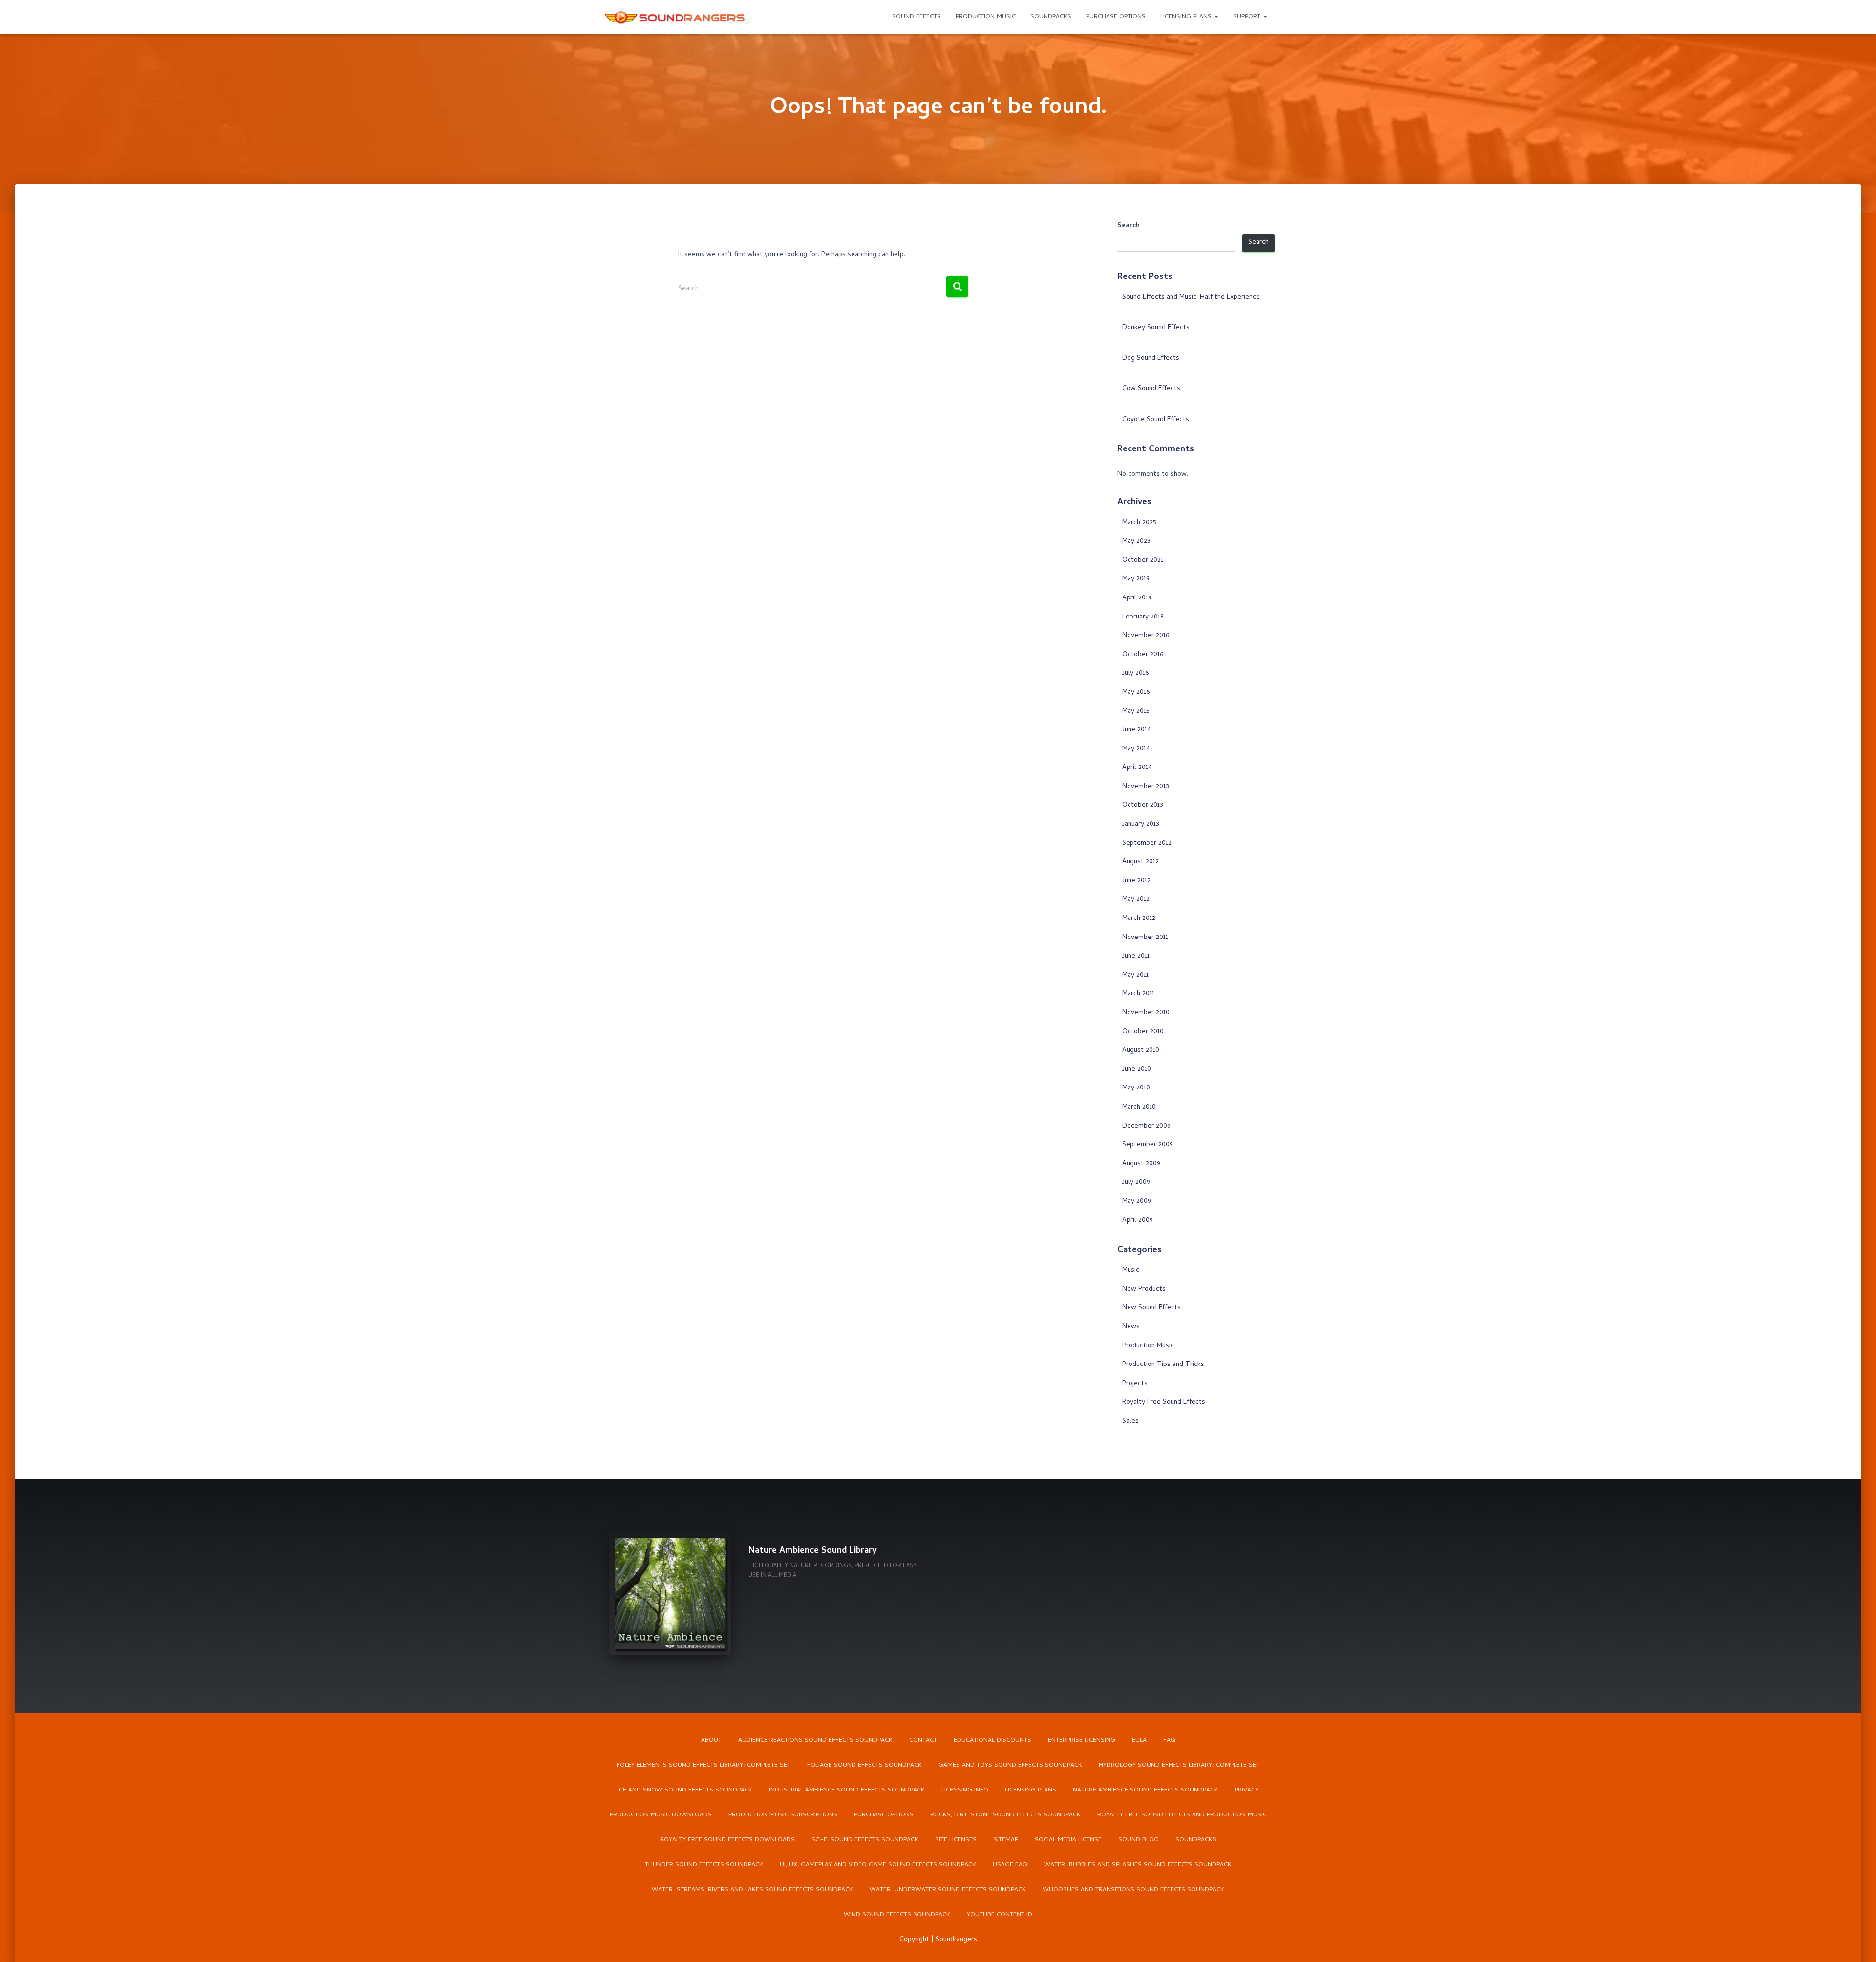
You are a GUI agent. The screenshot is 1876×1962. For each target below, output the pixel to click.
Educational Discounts (992, 1740)
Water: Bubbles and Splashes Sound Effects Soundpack (1138, 1865)
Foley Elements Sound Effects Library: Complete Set (703, 1765)
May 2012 (1136, 900)
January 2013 (1141, 824)
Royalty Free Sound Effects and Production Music (1182, 1815)
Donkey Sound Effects (1156, 328)
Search (1129, 226)
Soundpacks (1051, 17)
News (1131, 1327)
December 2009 (1146, 1126)
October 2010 (1143, 1032)
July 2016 (1135, 673)
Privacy (1247, 1790)
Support (1248, 17)
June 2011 (1136, 956)
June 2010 (1137, 1070)
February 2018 (1143, 617)
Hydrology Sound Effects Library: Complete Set (1179, 1765)
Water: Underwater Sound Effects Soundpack (948, 1890)
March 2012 (1139, 919)
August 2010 (1141, 1051)
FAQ (1169, 1740)
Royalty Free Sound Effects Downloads (727, 1840)
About (711, 1740)
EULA (1139, 1740)
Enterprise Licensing (1082, 1740)
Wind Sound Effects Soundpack (897, 1915)
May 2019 (1136, 579)
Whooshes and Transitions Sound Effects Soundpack (1133, 1890)
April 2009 (1138, 1221)
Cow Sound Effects (1151, 389)
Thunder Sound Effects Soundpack (704, 1865)
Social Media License (1068, 1840)
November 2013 (1146, 787)
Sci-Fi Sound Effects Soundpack (865, 1840)
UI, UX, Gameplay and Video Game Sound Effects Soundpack (878, 1865)
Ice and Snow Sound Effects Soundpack (685, 1790)
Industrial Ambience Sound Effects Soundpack (847, 1790)
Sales (1130, 1421)
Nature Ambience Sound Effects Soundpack (1145, 1790)
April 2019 (1137, 598)
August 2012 (1141, 862)
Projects (1135, 1384)
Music (1131, 1270)
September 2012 (1147, 843)
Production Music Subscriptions (783, 1815)
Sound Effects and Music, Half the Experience (1191, 297)
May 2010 (1136, 1088)
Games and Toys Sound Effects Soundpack (1010, 1765)
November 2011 (1145, 938)
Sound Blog (1139, 1840)
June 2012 (1136, 881)
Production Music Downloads (661, 1815)
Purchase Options (1116, 17)
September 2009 (1148, 1145)
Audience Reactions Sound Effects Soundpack (815, 1740)
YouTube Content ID (1000, 1915)
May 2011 (1135, 975)
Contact (923, 1740)
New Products (1144, 1290)
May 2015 (1136, 712)
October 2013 (1143, 805)
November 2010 (1146, 1013)
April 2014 (1137, 768)
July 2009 (1136, 1183)
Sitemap (1006, 1840)
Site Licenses (956, 1840)
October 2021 (1143, 561)
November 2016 (1146, 636)
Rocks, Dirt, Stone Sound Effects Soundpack (1005, 1815)
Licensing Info (965, 1790)
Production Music (986, 17)
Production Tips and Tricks (1163, 1365)
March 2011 (1138, 994)
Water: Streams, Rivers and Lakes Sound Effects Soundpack (752, 1890)
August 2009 (1141, 1164)
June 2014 (1137, 730)
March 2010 (1139, 1107)
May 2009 (1137, 1202)
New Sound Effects (1151, 1308)
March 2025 (1139, 523)
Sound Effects (917, 17)
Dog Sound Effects (1151, 358)
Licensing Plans (1187, 17)
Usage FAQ (1010, 1865)
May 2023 (1136, 542)
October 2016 (1143, 655)
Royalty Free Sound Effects (1164, 1402)
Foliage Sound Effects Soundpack (864, 1765)
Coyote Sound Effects (1156, 420)
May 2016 (1136, 693)
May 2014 (1136, 749)
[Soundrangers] (675, 17)
